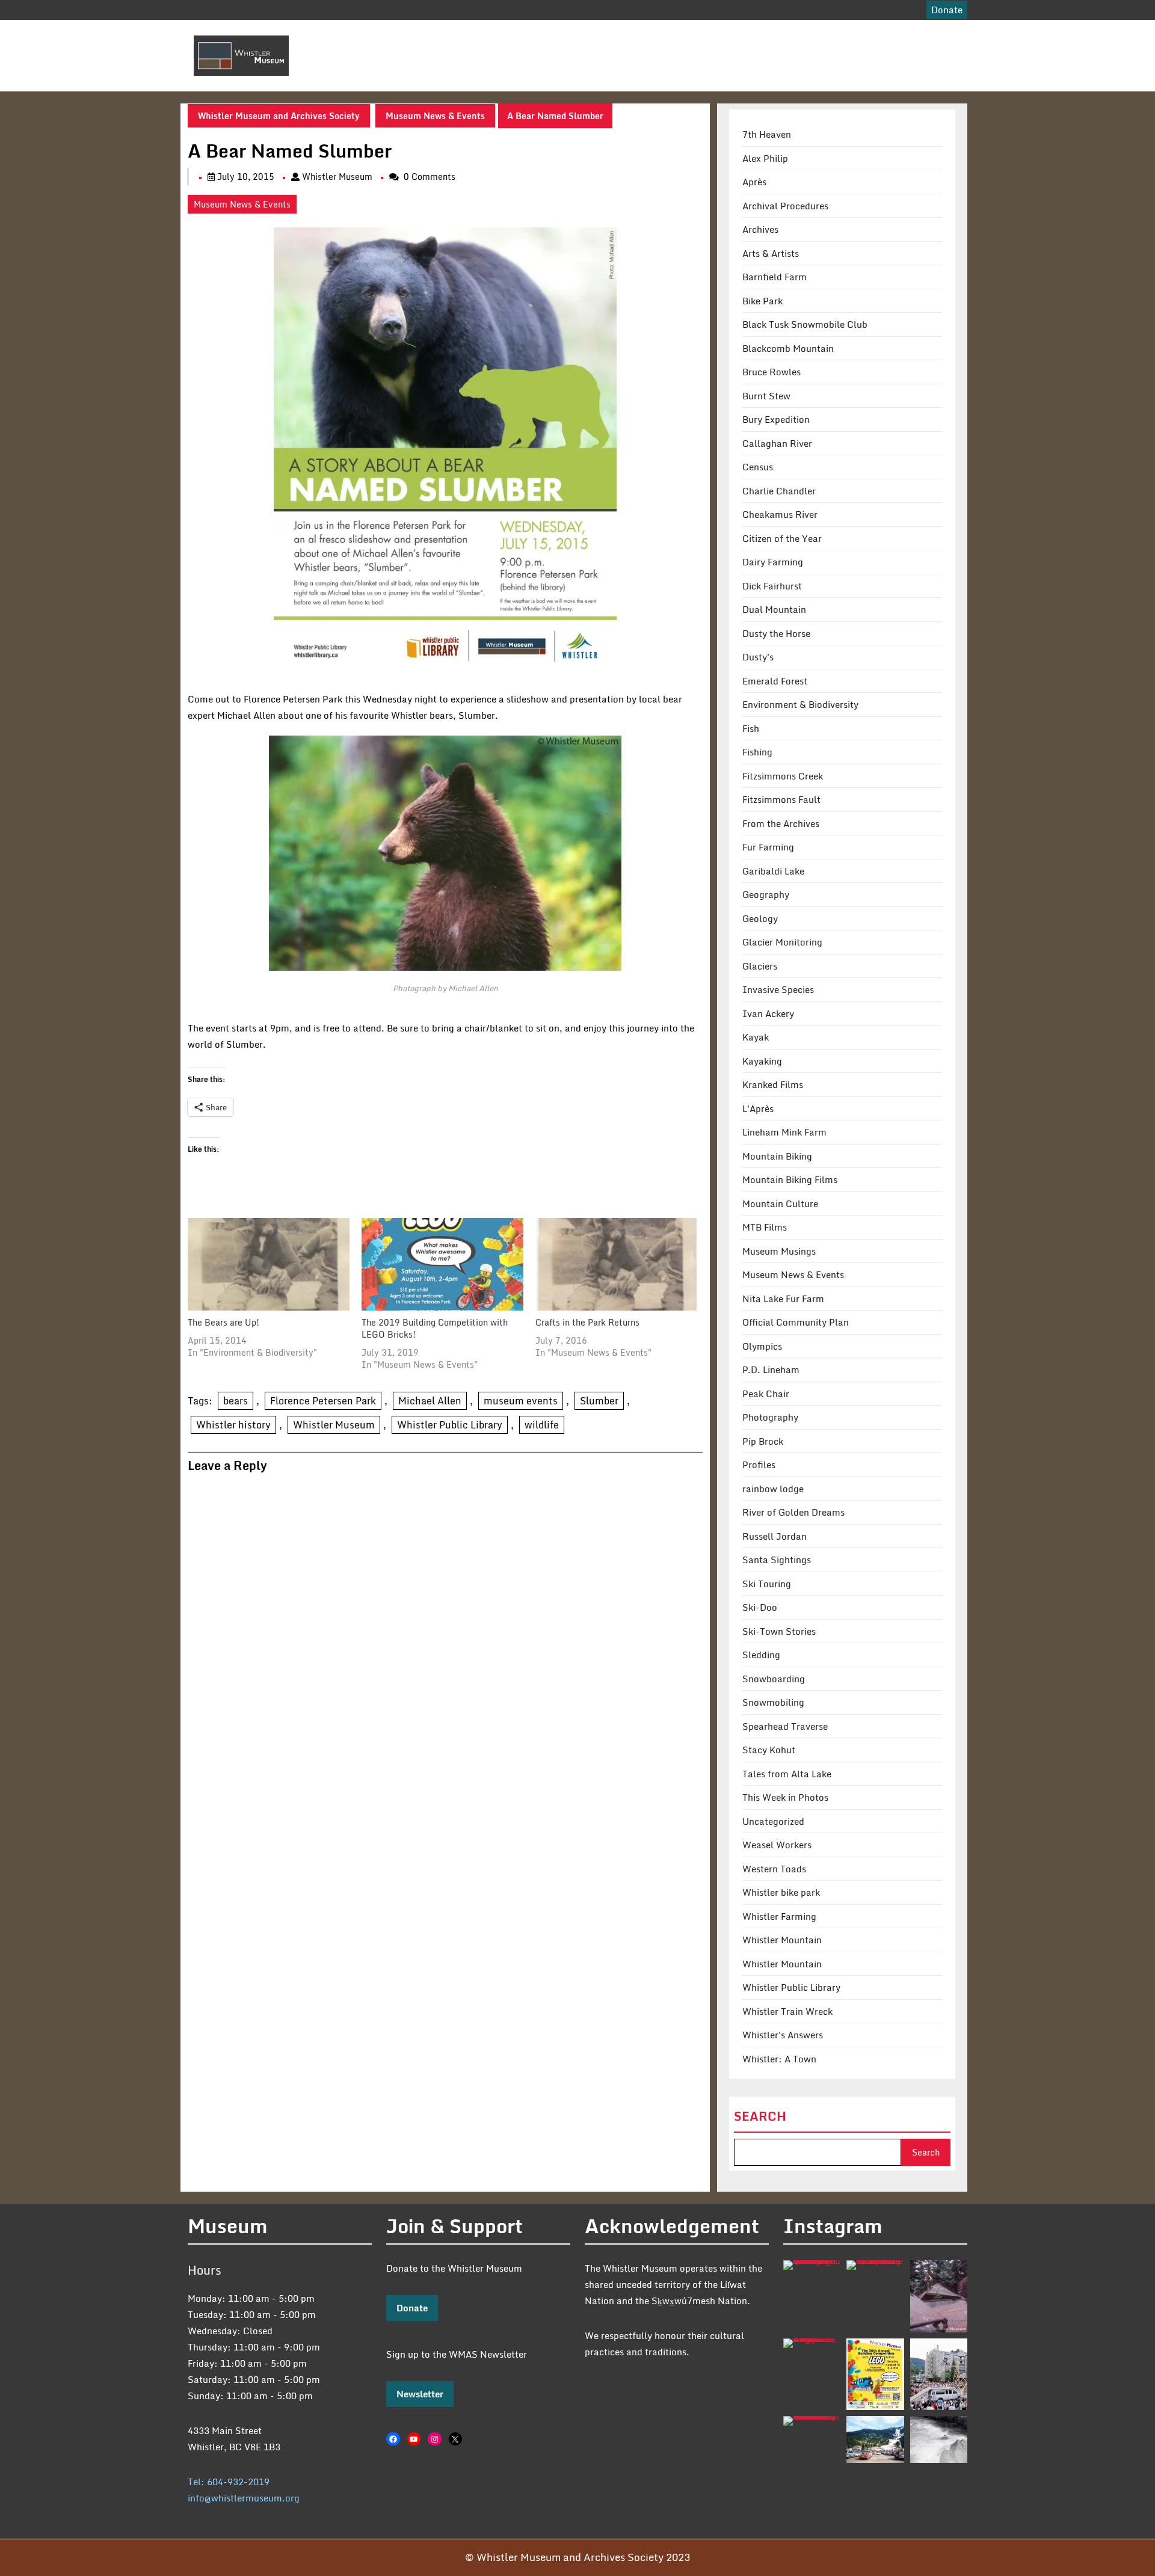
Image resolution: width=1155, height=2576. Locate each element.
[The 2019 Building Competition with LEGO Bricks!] (442, 1264)
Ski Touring (767, 1584)
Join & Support (781, 37)
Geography (766, 894)
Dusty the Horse (776, 633)
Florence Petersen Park (323, 1401)
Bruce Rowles (772, 372)
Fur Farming (768, 847)
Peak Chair (766, 1394)
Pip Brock (763, 1441)
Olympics (762, 1346)
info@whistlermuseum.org (244, 2498)
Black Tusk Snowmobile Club (805, 324)
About (435, 37)
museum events (521, 1401)
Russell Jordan (775, 1536)
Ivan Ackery (768, 1013)
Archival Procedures (785, 206)
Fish (751, 728)
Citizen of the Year (782, 538)
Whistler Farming (779, 1916)
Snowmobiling (773, 1702)
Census (758, 467)
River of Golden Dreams (793, 1512)
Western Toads (774, 1869)
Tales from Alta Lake (787, 1774)
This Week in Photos (785, 1797)
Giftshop (850, 37)
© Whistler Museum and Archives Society (564, 2557)
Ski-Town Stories (779, 1631)
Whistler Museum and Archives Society (279, 116)
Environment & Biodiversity (800, 704)
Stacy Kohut (769, 1750)
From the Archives (781, 823)
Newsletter (420, 2394)
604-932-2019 (238, 2482)
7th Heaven (767, 134)
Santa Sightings (777, 1560)
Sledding (761, 1655)
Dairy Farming (773, 562)
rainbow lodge (773, 1489)
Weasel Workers (777, 1845)
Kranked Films (773, 1084)
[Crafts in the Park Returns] (616, 1264)
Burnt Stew (766, 396)
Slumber (599, 1401)
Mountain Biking (777, 1156)
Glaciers (760, 966)
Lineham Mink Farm (784, 1132)
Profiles (759, 1465)
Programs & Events (675, 37)
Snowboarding (774, 1679)
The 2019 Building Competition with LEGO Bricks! (435, 1328)
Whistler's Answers (783, 2035)
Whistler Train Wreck (787, 2011)
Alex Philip (765, 158)
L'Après (758, 1108)
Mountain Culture (780, 1203)
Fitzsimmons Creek (783, 776)
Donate (412, 2308)
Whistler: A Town (779, 2059)
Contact (440, 73)
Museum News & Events (435, 116)
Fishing (757, 752)
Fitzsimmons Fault (781, 799)
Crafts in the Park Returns (587, 1322)
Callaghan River (777, 443)
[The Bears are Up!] (269, 1264)
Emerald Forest (775, 681)
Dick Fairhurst (772, 586)
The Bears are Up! (223, 1322)
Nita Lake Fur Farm (783, 1299)
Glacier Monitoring (782, 942)
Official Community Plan (796, 1322)
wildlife (542, 1425)
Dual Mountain (774, 609)
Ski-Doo (760, 1607)
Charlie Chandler (779, 491)
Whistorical (589, 37)
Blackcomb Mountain (788, 348)
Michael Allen (430, 1401)
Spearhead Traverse (785, 1726)
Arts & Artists (771, 253)
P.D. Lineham (771, 1369)
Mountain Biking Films (790, 1179)
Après (754, 182)
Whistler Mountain (782, 1940)
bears (236, 1401)
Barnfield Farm (775, 277)
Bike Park (762, 301)
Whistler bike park (781, 1892)
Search (760, 2116)
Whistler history (233, 1425)
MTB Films (765, 1227)
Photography (770, 1417)
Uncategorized (773, 1821)
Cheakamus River (780, 514)
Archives (760, 229)
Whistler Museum (337, 177)
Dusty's (758, 657)
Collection (504, 37)
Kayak (756, 1037)
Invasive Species (778, 989)
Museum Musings (779, 1251)
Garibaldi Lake (773, 871)
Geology (760, 918)
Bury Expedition (776, 419)
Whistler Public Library (450, 1425)
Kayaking (762, 1061)
